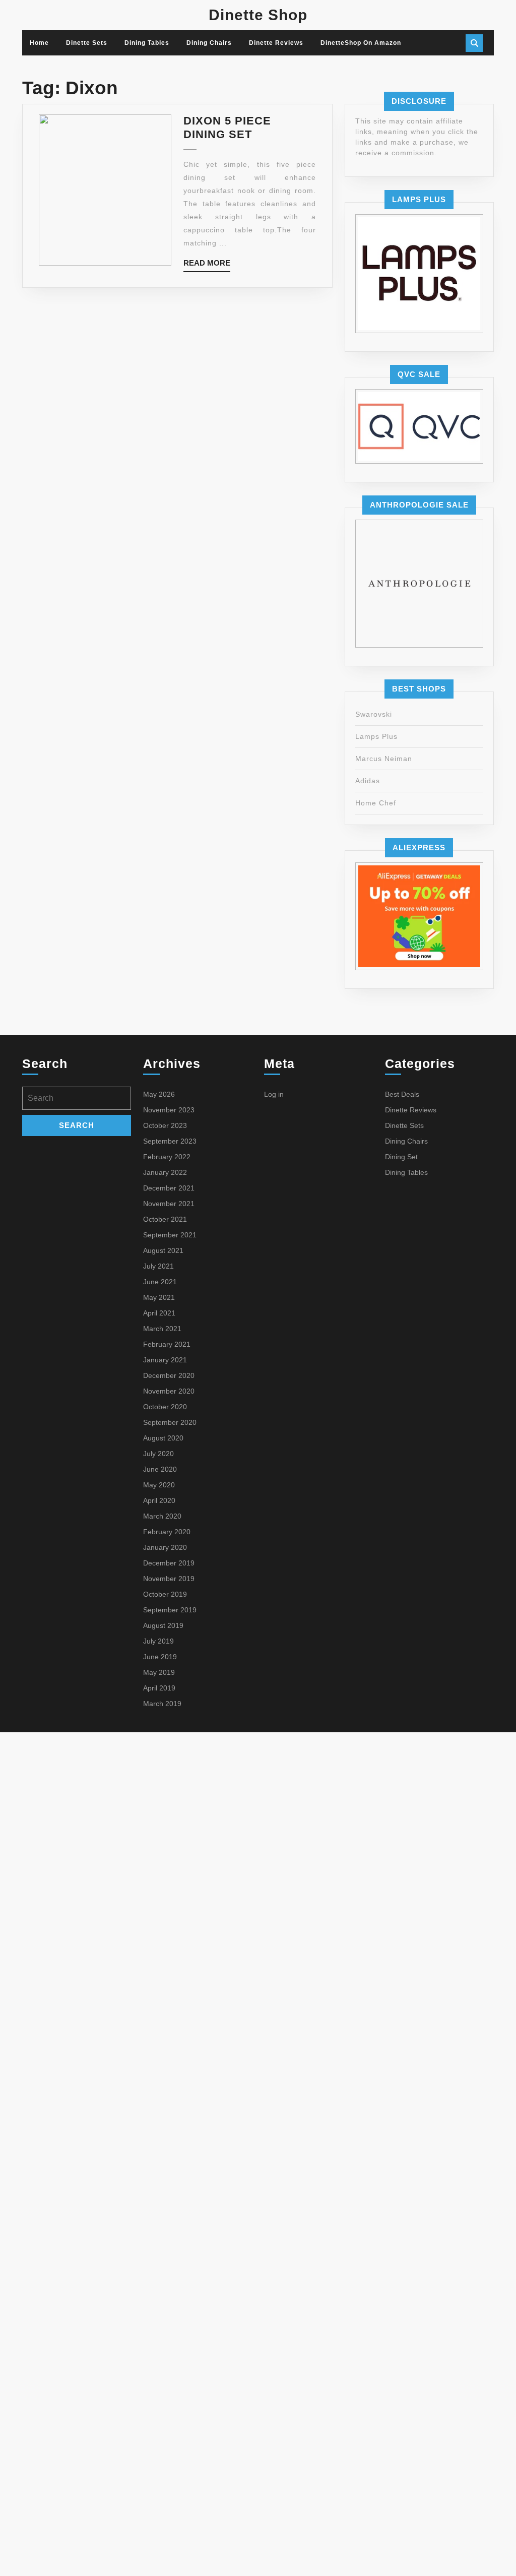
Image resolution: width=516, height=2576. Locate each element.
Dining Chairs (209, 43)
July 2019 (158, 1641)
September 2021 (170, 1235)
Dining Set (401, 1157)
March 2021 (162, 1329)
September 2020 (170, 1422)
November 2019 (169, 1579)
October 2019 (165, 1594)
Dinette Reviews (276, 43)
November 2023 (169, 1110)
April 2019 (159, 1688)
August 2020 (163, 1438)
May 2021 (159, 1297)
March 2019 (162, 1704)
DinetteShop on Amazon (361, 43)
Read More (207, 265)
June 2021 (160, 1282)
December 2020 (169, 1375)
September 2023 (170, 1141)
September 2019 (170, 1610)
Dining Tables (147, 43)
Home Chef (376, 803)
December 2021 (169, 1188)
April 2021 (159, 1313)
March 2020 (162, 1516)
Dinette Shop (258, 15)
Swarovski (374, 714)
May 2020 (159, 1485)
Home (39, 43)
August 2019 (163, 1625)
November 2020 (169, 1391)
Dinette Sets (87, 43)
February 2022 (167, 1157)
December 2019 (169, 1563)
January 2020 (165, 1547)
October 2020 (165, 1407)
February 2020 (167, 1532)
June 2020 (160, 1469)
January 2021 (165, 1360)
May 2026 (159, 1094)
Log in (274, 1094)
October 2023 (165, 1125)
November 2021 (169, 1204)
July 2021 (158, 1266)
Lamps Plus (376, 736)
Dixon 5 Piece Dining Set (227, 127)
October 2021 (165, 1219)
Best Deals (402, 1094)
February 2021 (167, 1344)
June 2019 (160, 1657)
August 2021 (163, 1250)
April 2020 (159, 1500)
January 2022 (165, 1172)
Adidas (368, 781)
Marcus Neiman (384, 759)
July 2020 (158, 1454)
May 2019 (159, 1672)
